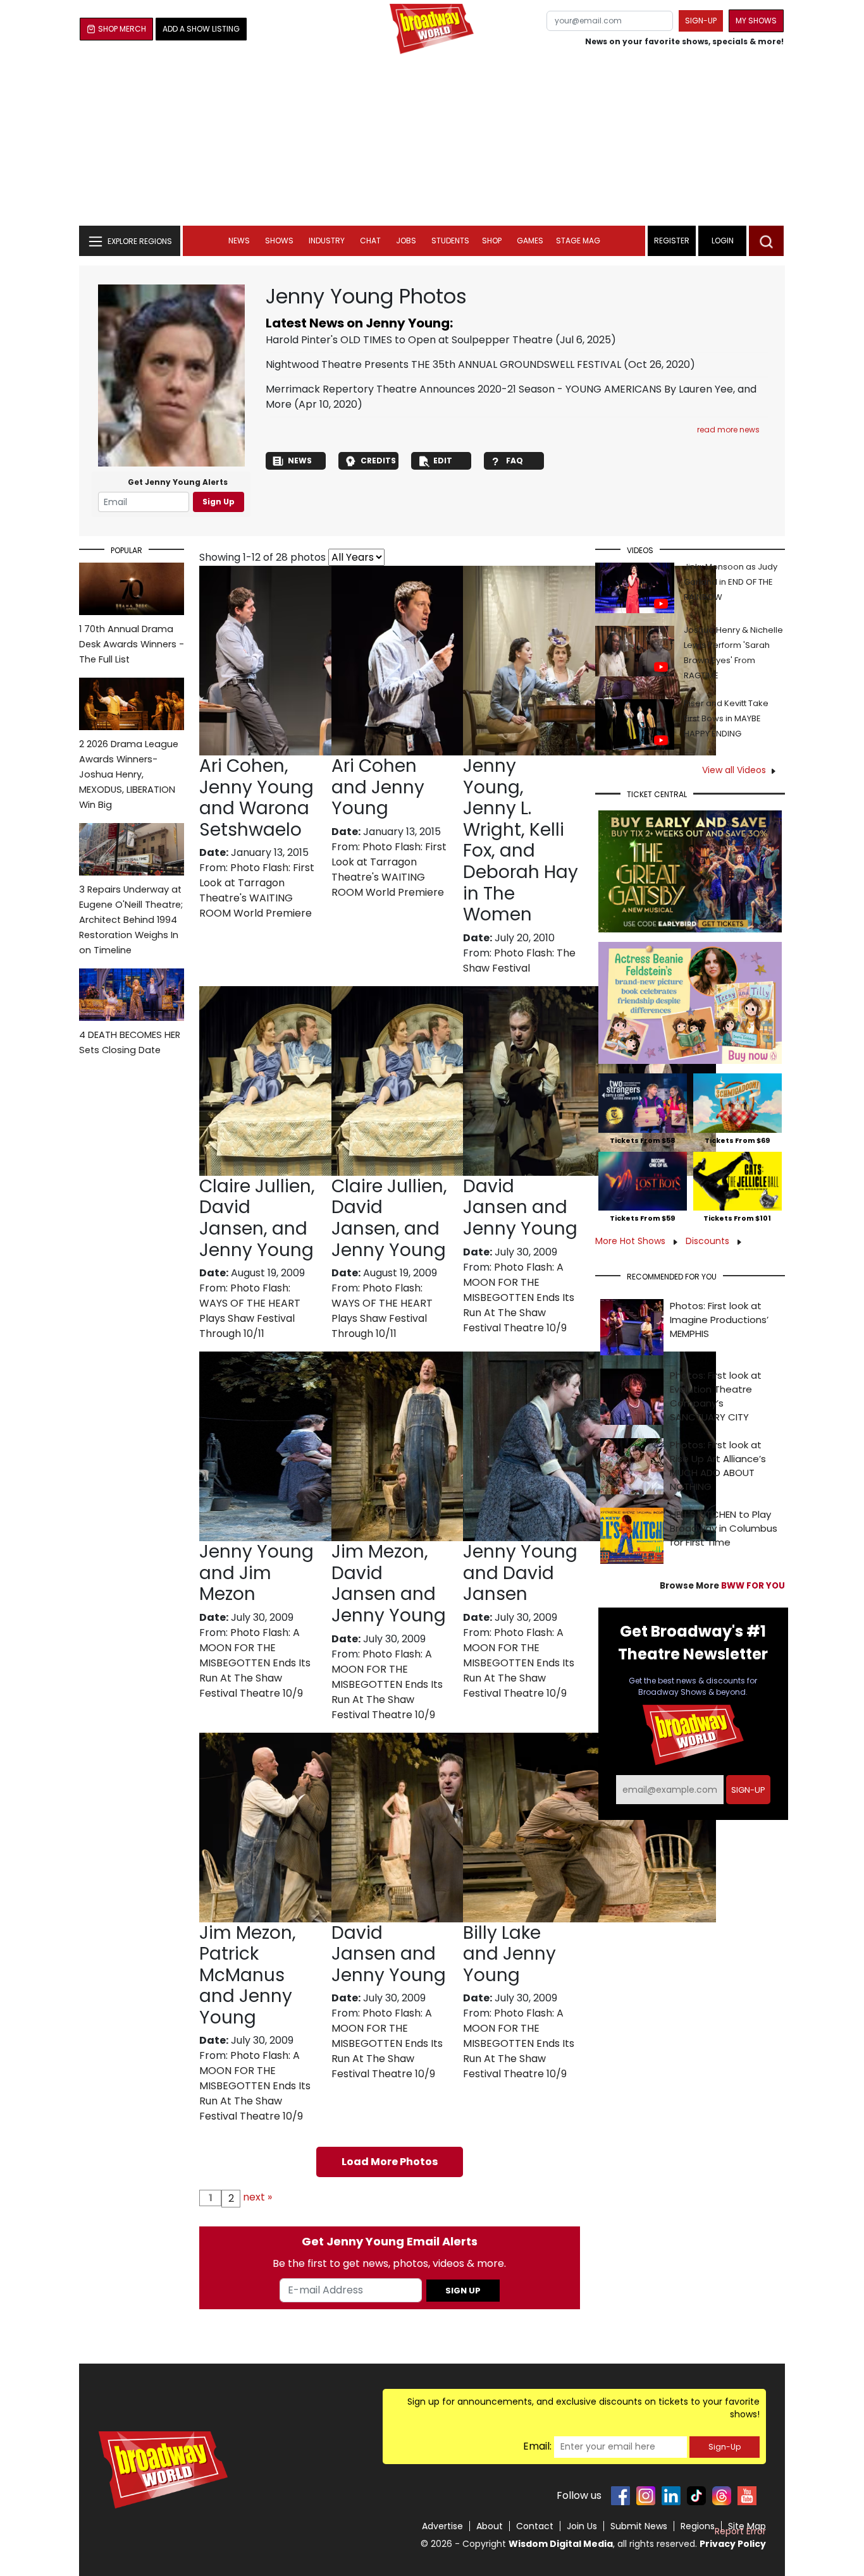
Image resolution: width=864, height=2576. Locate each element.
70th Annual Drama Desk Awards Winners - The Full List (132, 644)
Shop (492, 241)
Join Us (582, 2526)
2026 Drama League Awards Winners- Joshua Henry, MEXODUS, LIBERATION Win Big (129, 774)
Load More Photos (390, 2162)
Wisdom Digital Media (561, 2544)
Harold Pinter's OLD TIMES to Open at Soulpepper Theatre (409, 340)
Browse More (722, 1586)
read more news (728, 430)
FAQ (515, 461)
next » (257, 2197)
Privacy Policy (733, 2544)
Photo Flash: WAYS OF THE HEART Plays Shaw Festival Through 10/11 (250, 1311)
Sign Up (219, 502)
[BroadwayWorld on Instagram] (646, 2496)
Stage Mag (578, 241)
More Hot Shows (632, 1241)
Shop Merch (122, 29)
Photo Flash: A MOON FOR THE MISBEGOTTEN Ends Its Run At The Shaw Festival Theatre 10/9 (519, 1297)
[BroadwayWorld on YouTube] (747, 2496)
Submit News (639, 2526)
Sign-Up (725, 2447)
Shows (279, 241)
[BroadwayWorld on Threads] (722, 2496)
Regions (698, 2526)
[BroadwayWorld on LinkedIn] (671, 2496)
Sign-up (701, 21)
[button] (766, 241)
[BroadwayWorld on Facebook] (620, 2496)
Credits (378, 461)
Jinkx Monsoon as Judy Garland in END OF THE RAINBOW (731, 582)
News (239, 241)
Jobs (406, 241)
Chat (370, 241)
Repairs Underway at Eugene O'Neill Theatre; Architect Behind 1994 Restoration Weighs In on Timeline (131, 920)
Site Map (747, 2526)
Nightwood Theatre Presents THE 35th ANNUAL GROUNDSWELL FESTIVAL (443, 364)
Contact (535, 2526)
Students (450, 241)
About (490, 2526)
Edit (443, 461)
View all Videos (734, 770)
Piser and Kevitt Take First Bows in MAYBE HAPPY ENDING (726, 718)
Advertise (442, 2526)
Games (530, 241)
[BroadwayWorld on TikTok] (696, 2496)
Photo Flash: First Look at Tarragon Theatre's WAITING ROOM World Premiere (257, 890)
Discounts (709, 1241)
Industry (327, 241)
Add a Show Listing (201, 29)
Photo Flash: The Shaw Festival (519, 961)
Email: (537, 2446)
